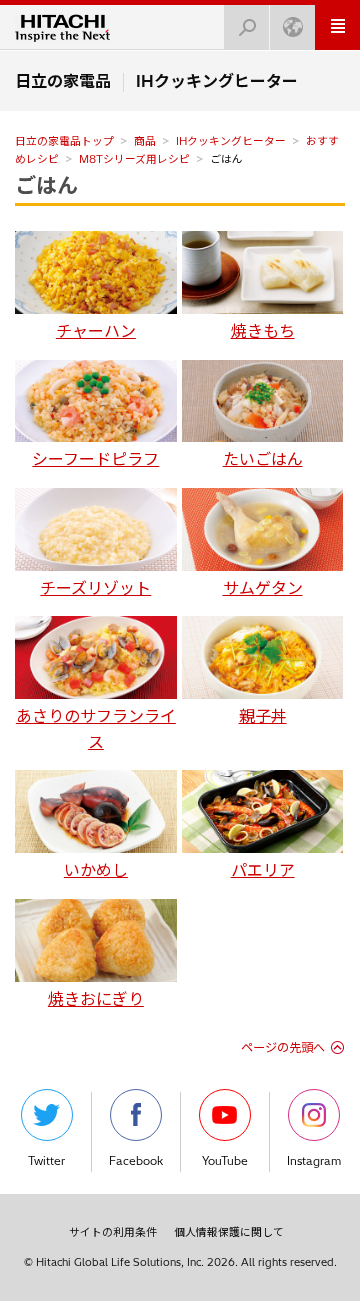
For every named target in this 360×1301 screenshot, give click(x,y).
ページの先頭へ (283, 1047)
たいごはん (263, 459)
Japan (292, 27)
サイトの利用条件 (113, 1232)
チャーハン (96, 331)
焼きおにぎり (96, 999)
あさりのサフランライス (96, 729)
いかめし (96, 870)
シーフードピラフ (95, 459)
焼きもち (263, 331)
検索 (247, 27)
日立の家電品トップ (64, 141)
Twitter (46, 1161)
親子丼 (263, 716)
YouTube (225, 1161)
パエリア (263, 870)
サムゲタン (263, 588)
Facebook (136, 1161)
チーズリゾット (95, 588)
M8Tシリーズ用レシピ (134, 159)
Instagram (314, 1161)
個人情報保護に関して (229, 1232)
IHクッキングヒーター (231, 141)
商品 (145, 141)
